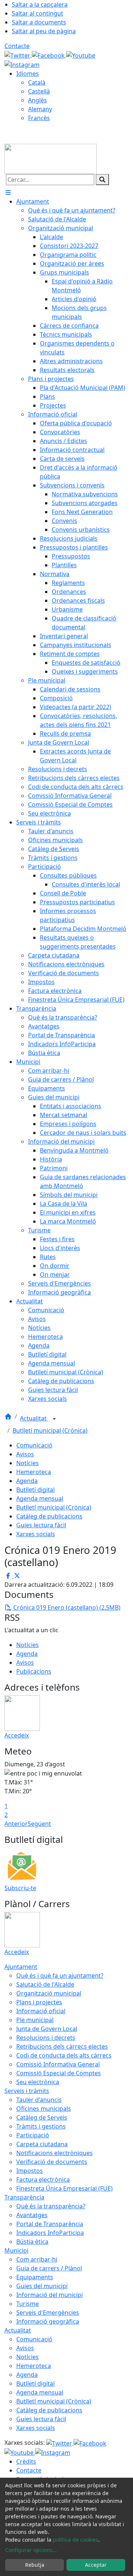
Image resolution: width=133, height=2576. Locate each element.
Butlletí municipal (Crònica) (50, 1430)
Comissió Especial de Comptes (59, 2073)
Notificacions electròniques (54, 2153)
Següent (39, 1824)
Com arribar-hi (37, 2259)
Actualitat (34, 1418)
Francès (39, 118)
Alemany (40, 109)
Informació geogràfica (48, 2321)
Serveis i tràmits (27, 2091)
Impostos (30, 2171)
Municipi (16, 2250)
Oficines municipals (44, 2109)
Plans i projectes (39, 2002)
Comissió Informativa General (58, 2064)
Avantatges (32, 2215)
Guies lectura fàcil (41, 1525)
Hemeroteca (34, 1472)
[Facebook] (49, 55)
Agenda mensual (40, 1498)
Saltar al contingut (37, 13)
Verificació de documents (52, 2162)
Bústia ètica (32, 2242)
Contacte (17, 46)
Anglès (37, 100)
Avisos (25, 1454)
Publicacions (34, 1671)
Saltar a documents (39, 22)
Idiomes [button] (28, 74)
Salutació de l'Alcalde (45, 1984)
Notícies (28, 1463)
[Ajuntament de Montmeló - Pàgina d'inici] (51, 158)
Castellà (39, 91)
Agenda (27, 1481)
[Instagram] (22, 64)
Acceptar (96, 2565)
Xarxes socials (36, 1534)
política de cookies (76, 2540)
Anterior (16, 1824)
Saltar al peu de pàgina (44, 31)
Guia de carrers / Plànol (49, 2268)
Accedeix (17, 1735)
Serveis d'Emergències (48, 2313)
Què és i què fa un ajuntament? (60, 1976)
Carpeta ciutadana (42, 2144)
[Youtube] (81, 55)
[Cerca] (102, 180)
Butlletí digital (35, 1490)
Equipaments (35, 2277)
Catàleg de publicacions (49, 1516)
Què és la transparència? (51, 2206)
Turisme (28, 2304)
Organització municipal (49, 1993)
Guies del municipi (42, 2286)
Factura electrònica (43, 2179)
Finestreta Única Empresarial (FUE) (64, 2188)
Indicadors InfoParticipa (50, 2233)
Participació (33, 2135)
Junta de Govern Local (47, 2029)
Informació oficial (41, 2011)
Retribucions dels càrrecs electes (62, 2046)
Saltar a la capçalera (40, 4)
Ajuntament (21, 1967)
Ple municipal (35, 2020)
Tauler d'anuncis (39, 2100)
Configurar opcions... (31, 2550)
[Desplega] (54, 1419)
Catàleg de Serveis (42, 2117)
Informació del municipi (50, 2295)
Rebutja (35, 2565)
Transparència (24, 2197)
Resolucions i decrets (46, 2038)
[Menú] (8, 193)
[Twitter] (18, 55)
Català (37, 82)
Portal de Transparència (50, 2224)
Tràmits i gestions (41, 2126)
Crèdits (26, 2461)
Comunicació (34, 1445)
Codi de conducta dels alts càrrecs (64, 2055)
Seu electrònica (38, 2082)
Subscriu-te (20, 1888)
